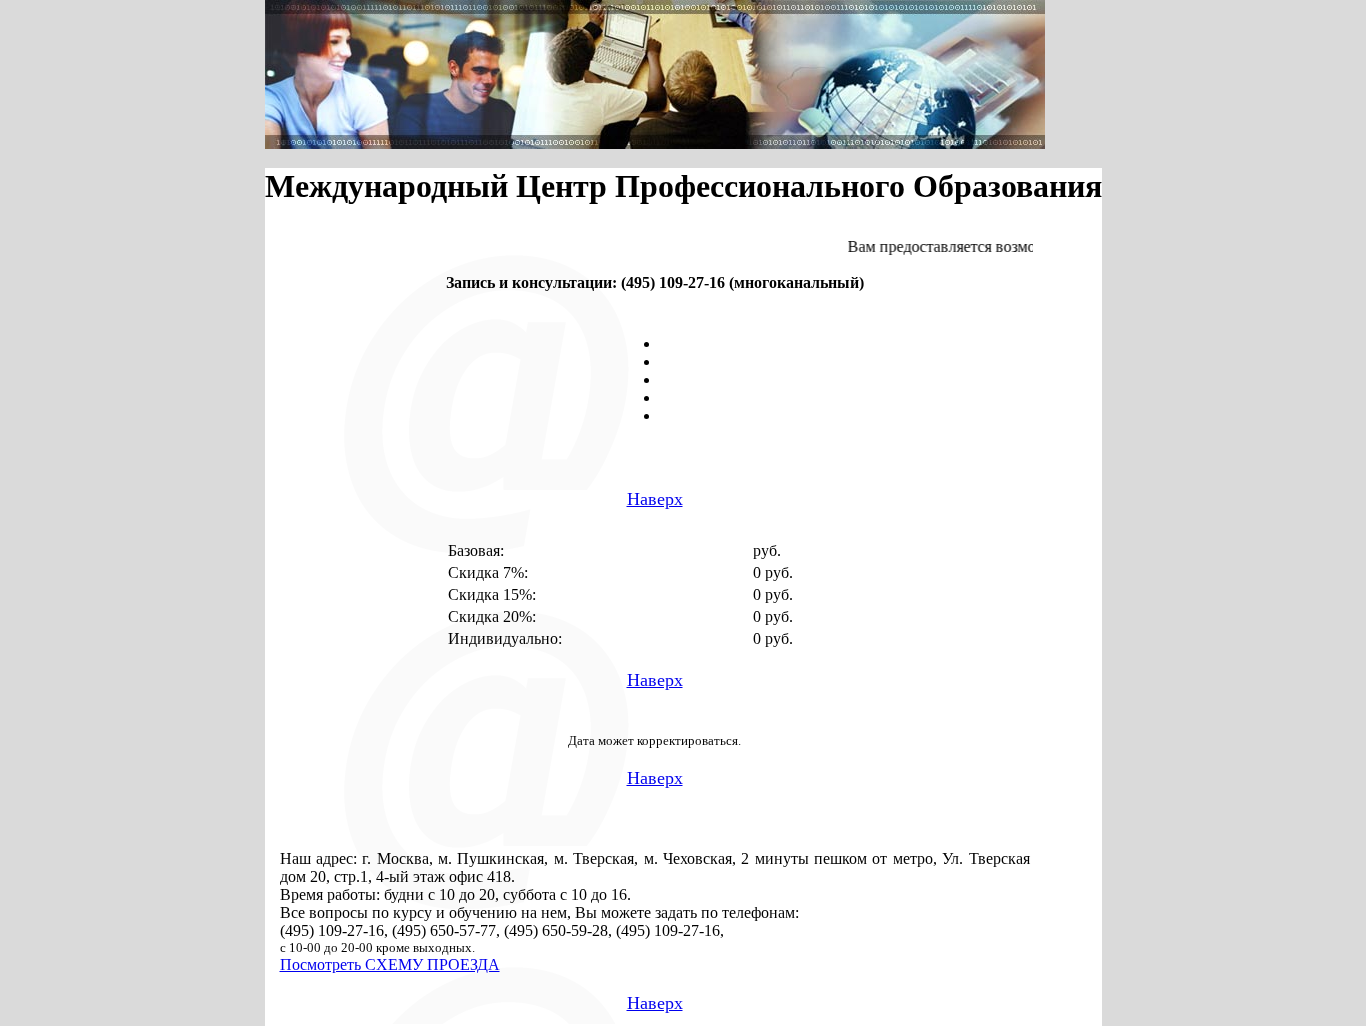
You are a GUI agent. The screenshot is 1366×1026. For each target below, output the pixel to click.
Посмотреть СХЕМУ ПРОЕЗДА (390, 964)
